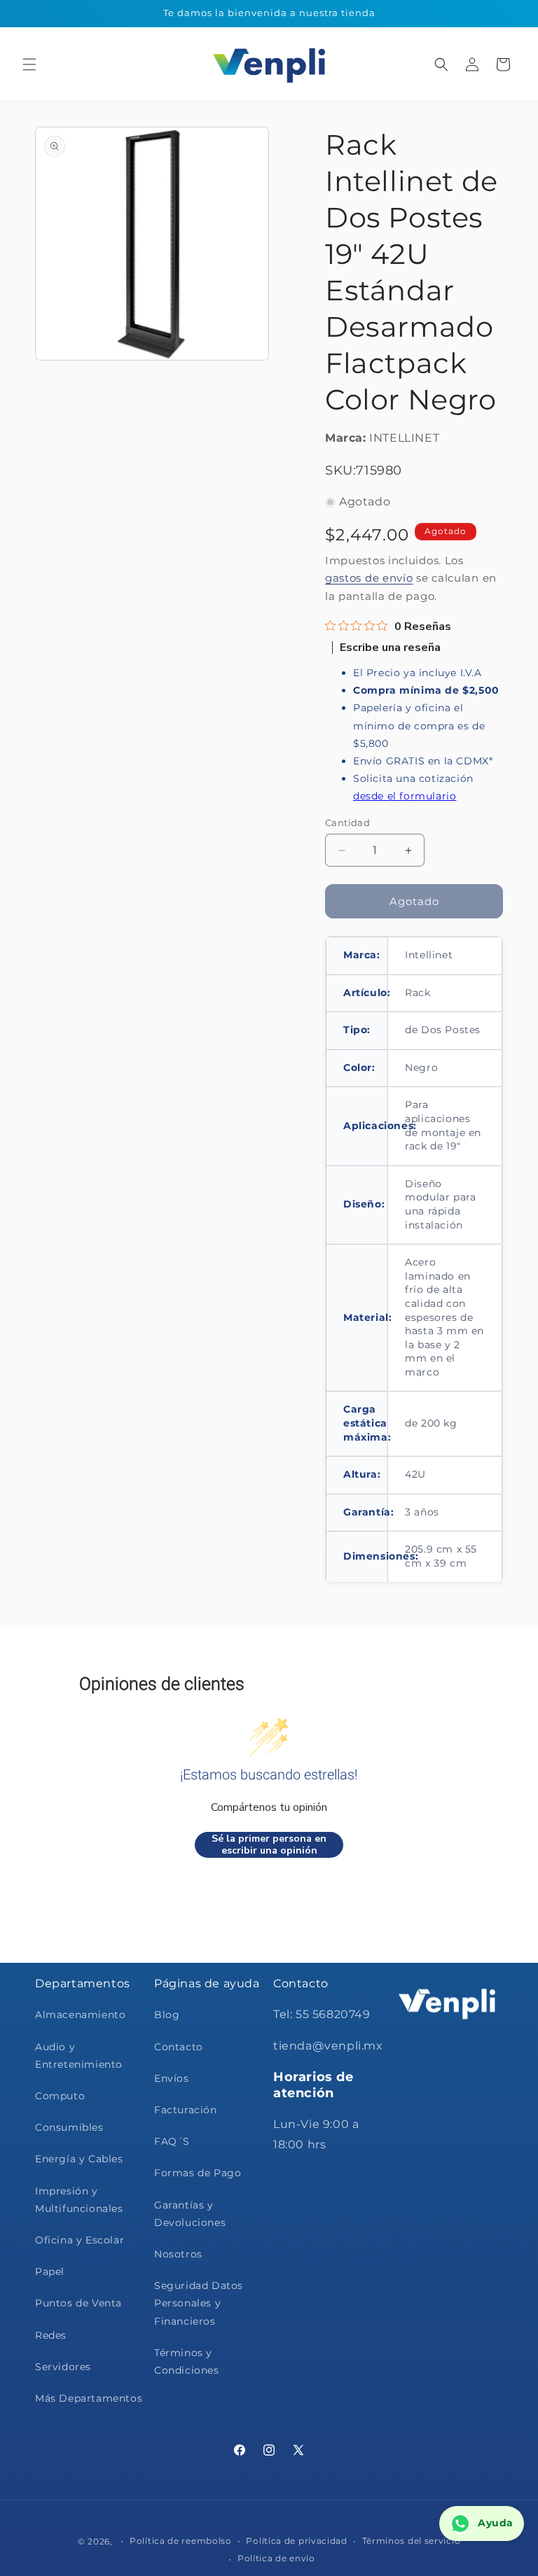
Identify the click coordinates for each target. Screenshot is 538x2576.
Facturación (186, 2110)
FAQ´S (172, 2141)
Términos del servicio (412, 2541)
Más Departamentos (89, 2398)
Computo (60, 2096)
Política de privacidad (296, 2541)
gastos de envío (369, 578)
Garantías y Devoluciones (190, 2214)
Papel (50, 2271)
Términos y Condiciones (187, 2361)
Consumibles (69, 2127)
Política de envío (276, 2558)
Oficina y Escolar (80, 2240)
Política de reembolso (181, 2541)
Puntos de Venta (78, 2303)
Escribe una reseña (390, 647)
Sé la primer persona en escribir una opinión (269, 1845)
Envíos (172, 2078)
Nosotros (178, 2254)
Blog (167, 2015)
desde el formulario (405, 796)
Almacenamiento (80, 2015)
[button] (29, 64)
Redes (51, 2335)
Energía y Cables (79, 2159)
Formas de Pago (198, 2173)
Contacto (179, 2047)
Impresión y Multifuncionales (79, 2200)
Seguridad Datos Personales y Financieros (199, 2303)
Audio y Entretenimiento (79, 2056)
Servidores (63, 2367)
